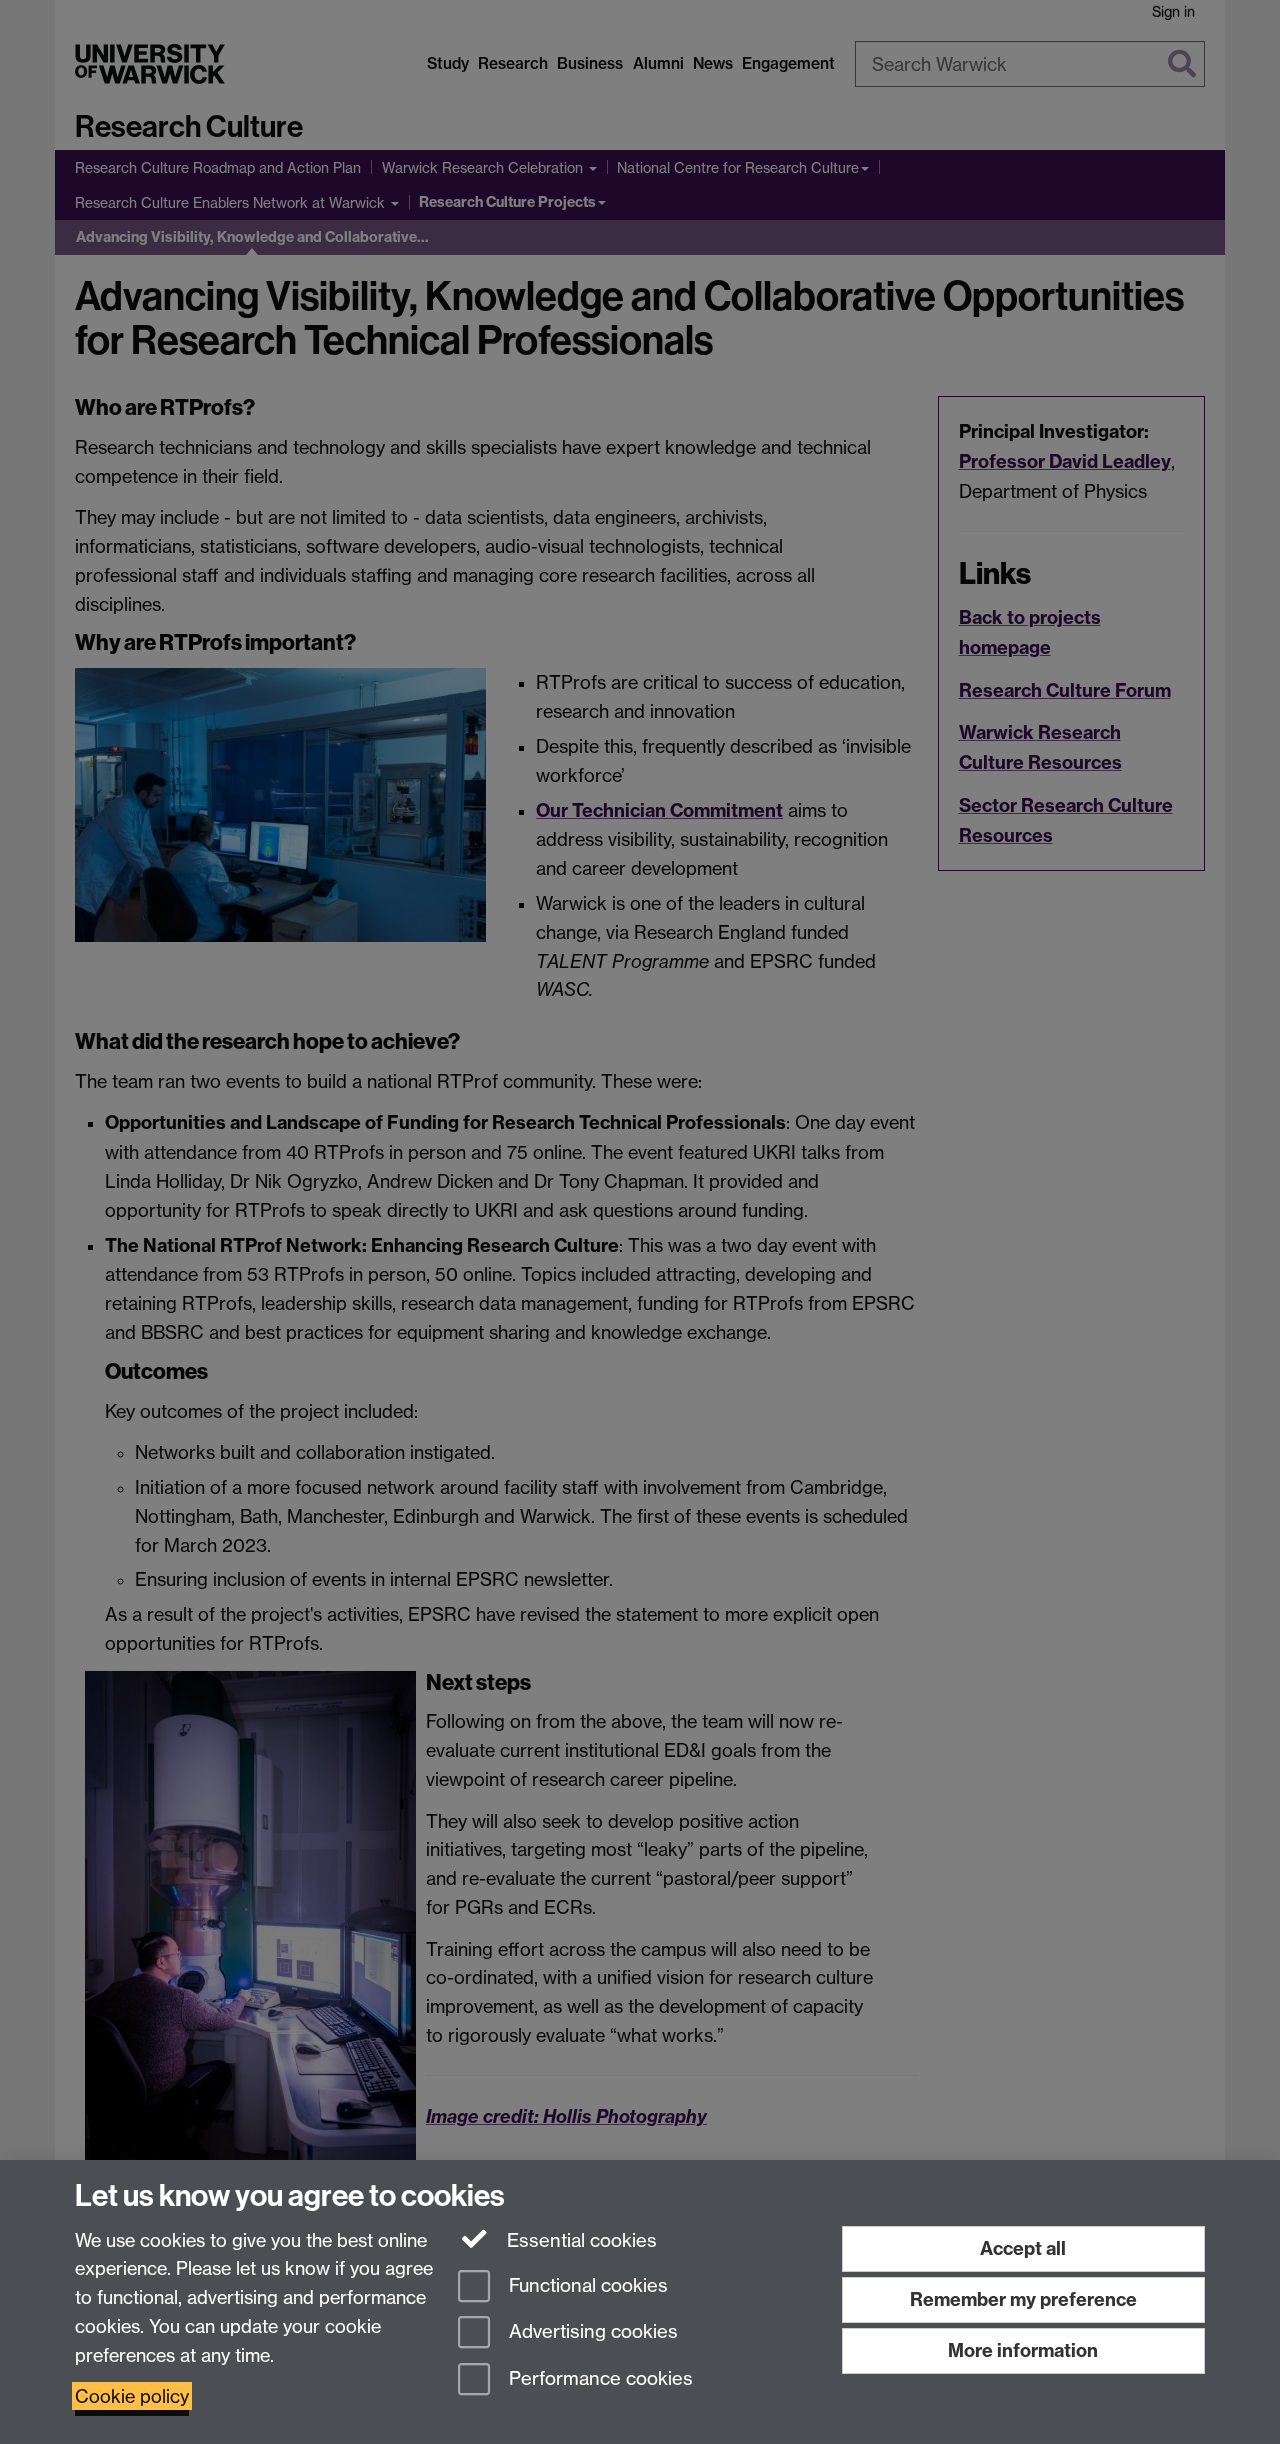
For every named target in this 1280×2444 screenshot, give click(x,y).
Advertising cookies (591, 2332)
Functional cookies (586, 2285)
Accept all (1023, 2248)
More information (1023, 2350)
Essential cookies (579, 2240)
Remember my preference (1023, 2299)
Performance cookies (598, 2379)
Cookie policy (132, 2396)
